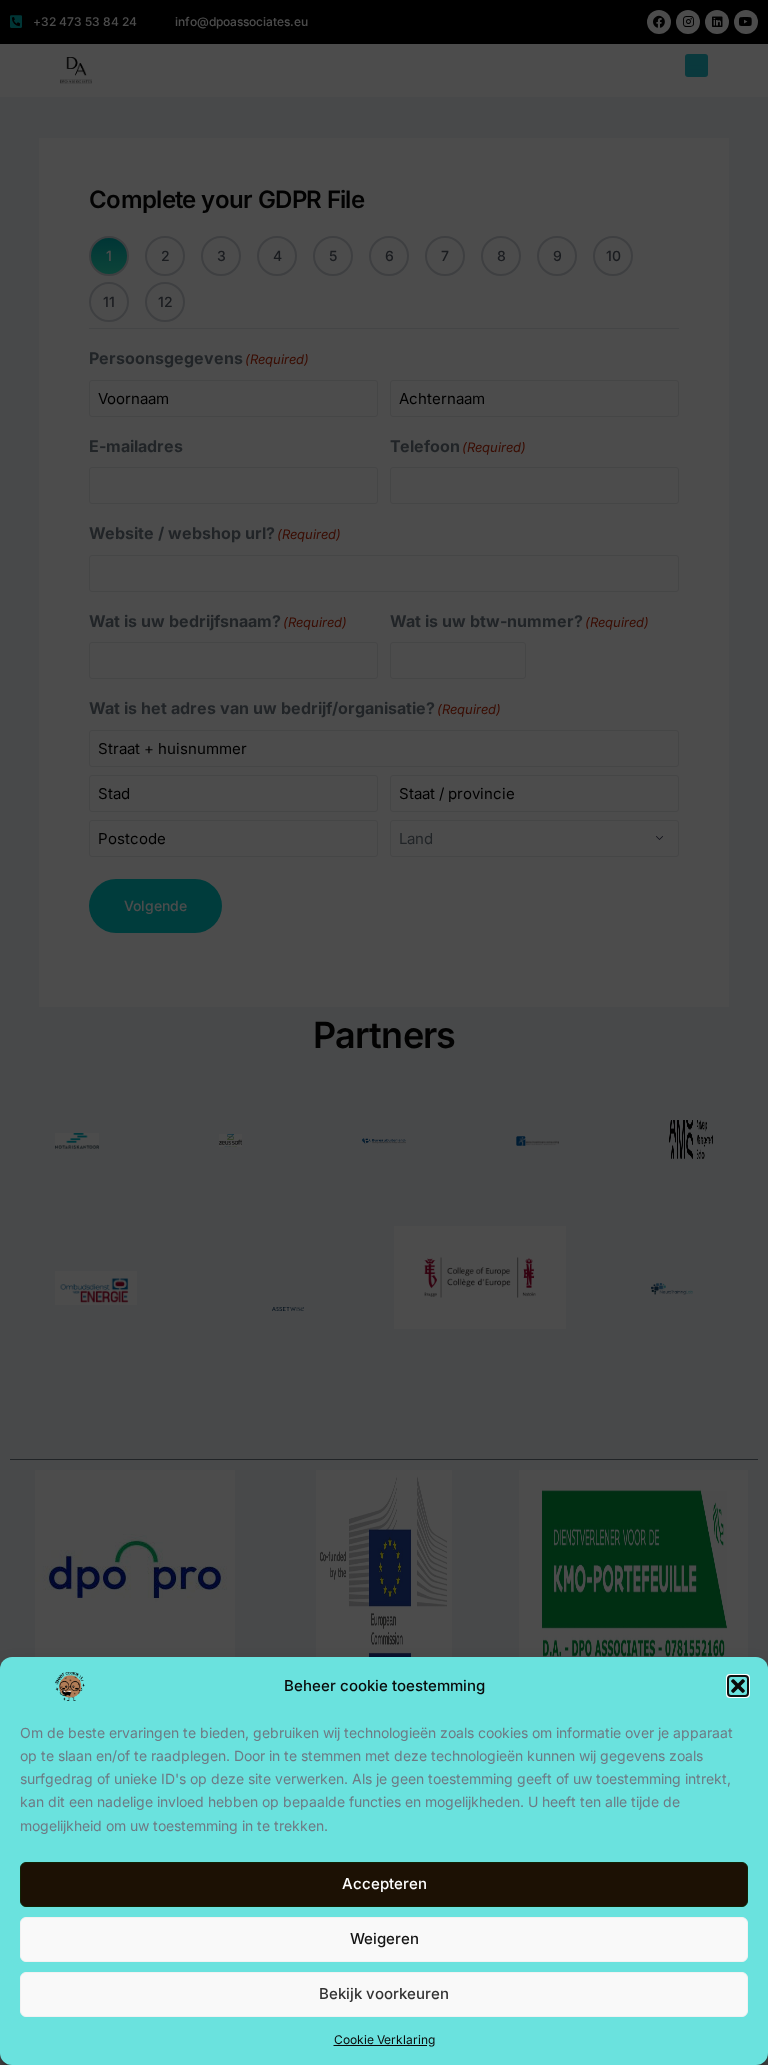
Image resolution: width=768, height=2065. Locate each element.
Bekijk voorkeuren (384, 1993)
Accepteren (384, 1883)
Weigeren (384, 1938)
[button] (738, 1686)
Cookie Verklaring (384, 2039)
